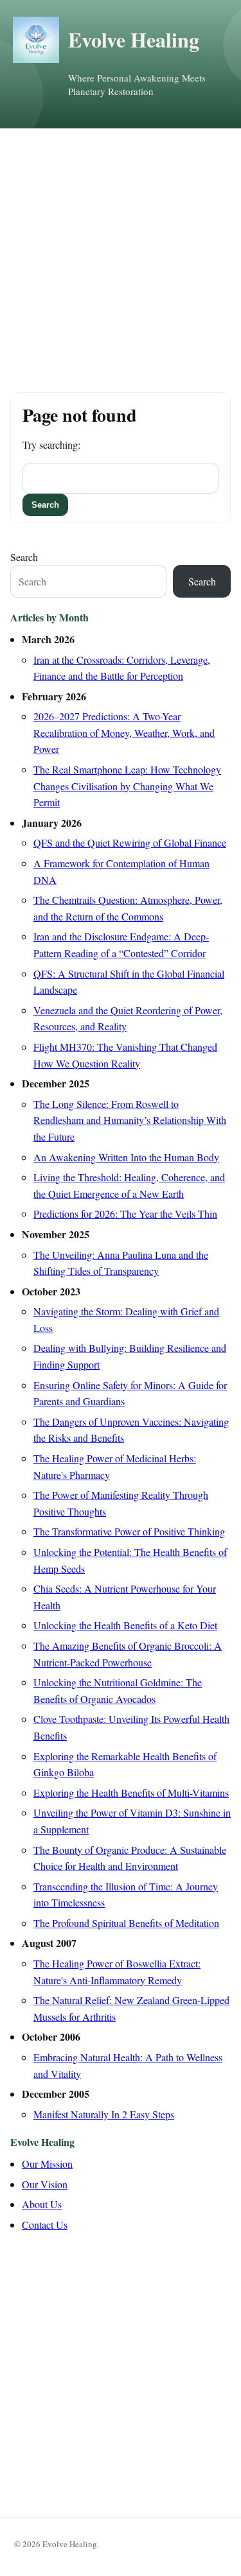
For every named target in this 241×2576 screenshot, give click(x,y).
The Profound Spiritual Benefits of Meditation (126, 1923)
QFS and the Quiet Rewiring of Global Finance (130, 843)
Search (24, 557)
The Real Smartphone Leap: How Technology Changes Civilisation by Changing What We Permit (127, 786)
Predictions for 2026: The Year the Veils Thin (125, 1214)
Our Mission (47, 2164)
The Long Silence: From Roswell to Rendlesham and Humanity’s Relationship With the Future (130, 1120)
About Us (42, 2204)
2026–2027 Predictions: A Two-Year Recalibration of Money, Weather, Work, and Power (124, 732)
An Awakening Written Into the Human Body (126, 1157)
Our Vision (45, 2184)
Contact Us (45, 2225)
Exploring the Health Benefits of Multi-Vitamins (131, 1793)
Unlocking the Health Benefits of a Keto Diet (125, 1625)
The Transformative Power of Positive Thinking (129, 1531)
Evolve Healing (134, 39)
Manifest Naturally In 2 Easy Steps (104, 2114)
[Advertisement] (121, 255)
